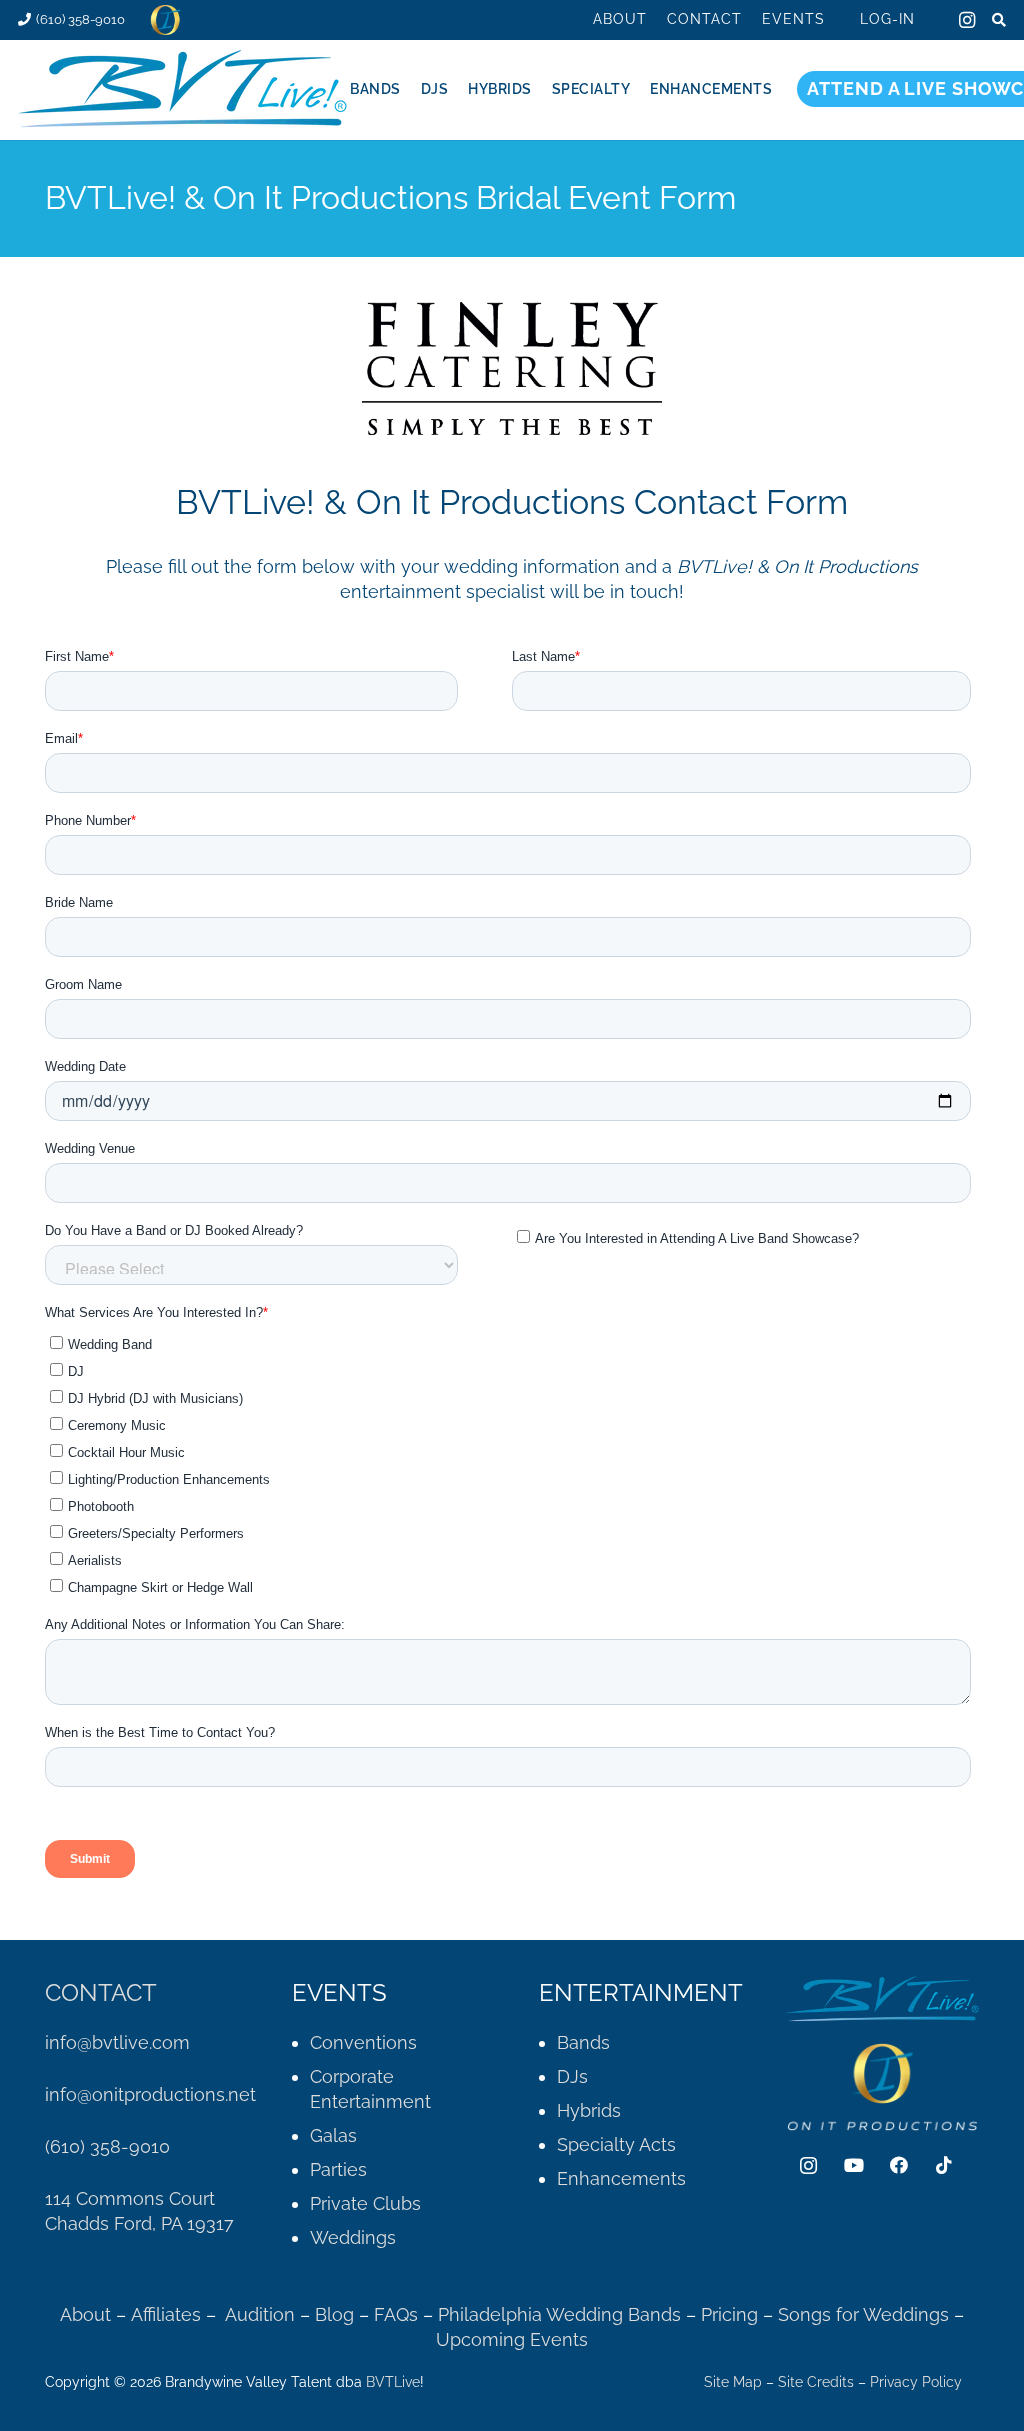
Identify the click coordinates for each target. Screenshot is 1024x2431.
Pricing (732, 2314)
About (85, 2314)
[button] (837, 19)
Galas (333, 2135)
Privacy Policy (916, 2382)
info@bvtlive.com (117, 2042)
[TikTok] (943, 2165)
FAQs (396, 2314)
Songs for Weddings (863, 2314)
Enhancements (621, 2178)
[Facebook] (898, 2165)
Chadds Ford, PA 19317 (139, 2223)
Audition (260, 2314)
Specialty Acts (616, 2144)
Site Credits (816, 2382)
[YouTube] (853, 2165)
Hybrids (589, 2110)
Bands (583, 2042)
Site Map (733, 2382)
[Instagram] (967, 20)
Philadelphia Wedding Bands (559, 2314)
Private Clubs (365, 2203)
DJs (572, 2076)
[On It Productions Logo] (165, 20)
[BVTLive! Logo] (183, 90)
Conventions (363, 2042)
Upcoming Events (512, 2339)
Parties (338, 2169)
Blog (334, 2314)
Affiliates (166, 2314)
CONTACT (101, 1992)
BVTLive (393, 2382)
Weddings (353, 2237)
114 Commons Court (130, 2198)
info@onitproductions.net (150, 2094)
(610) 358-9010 (107, 2146)
